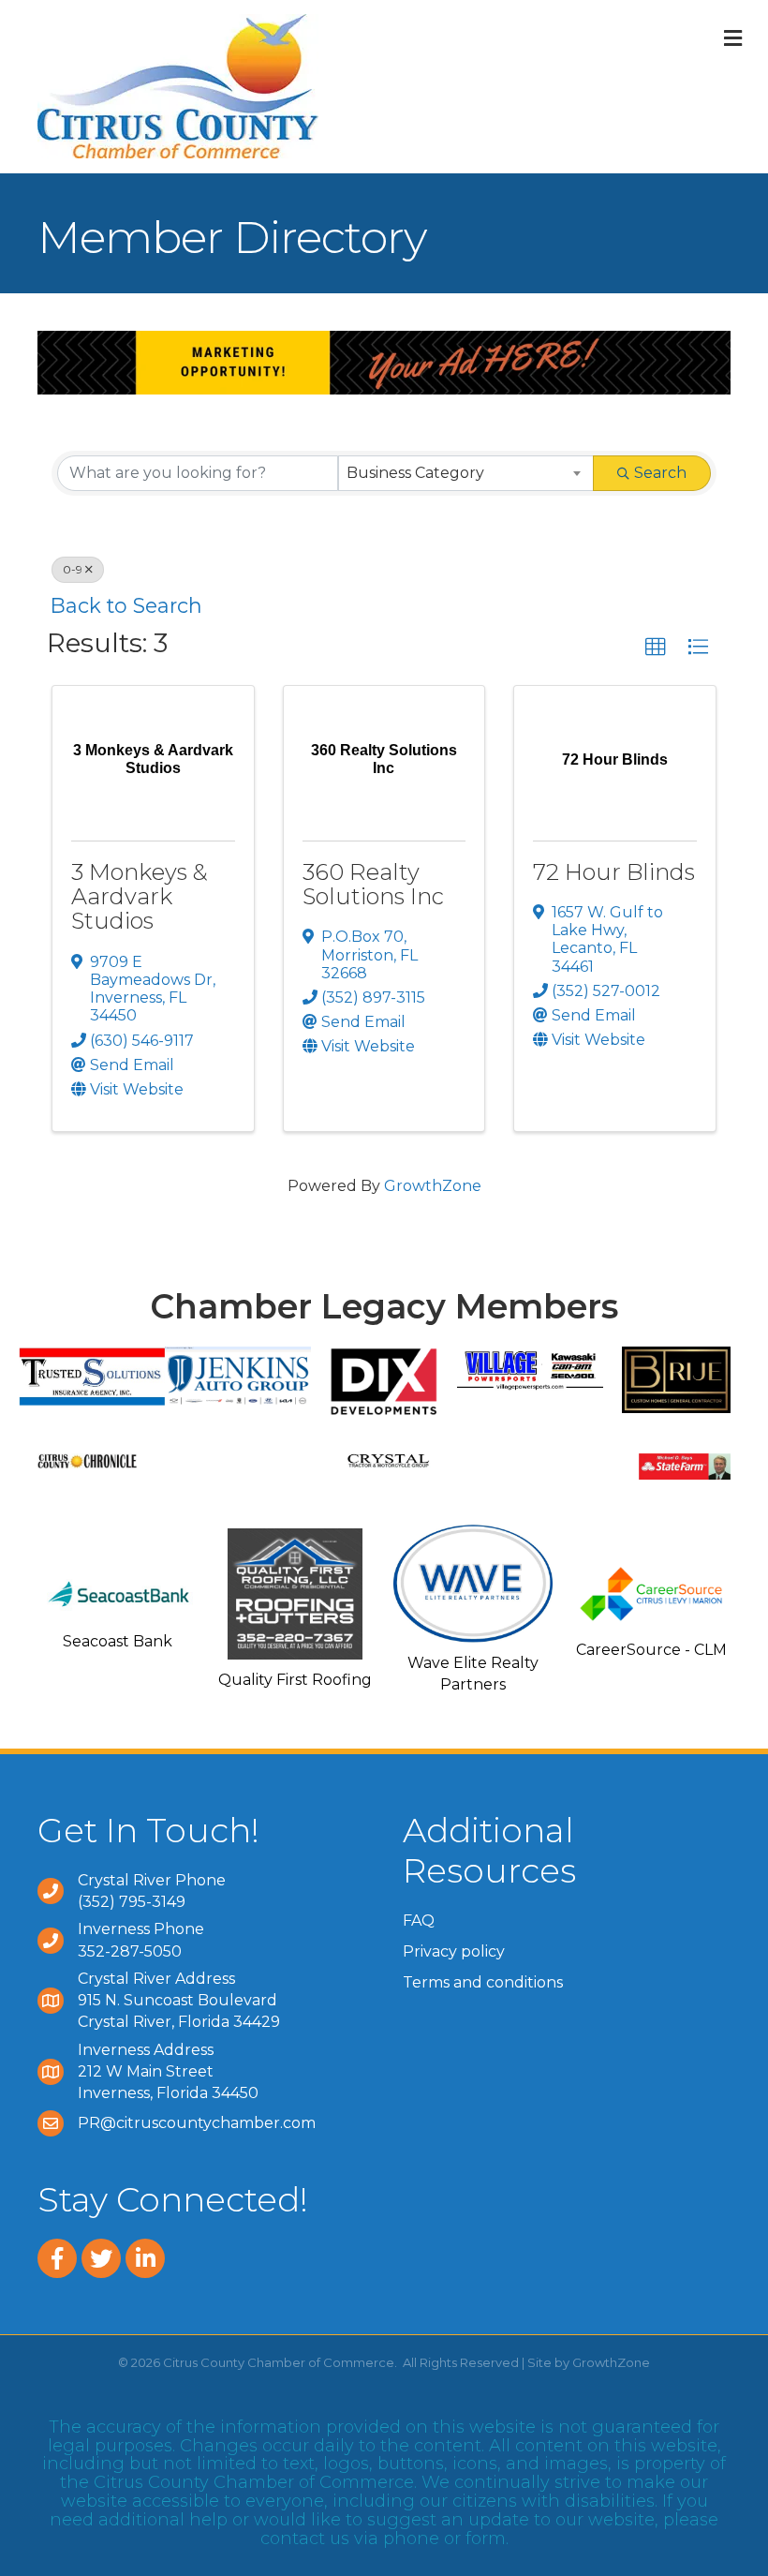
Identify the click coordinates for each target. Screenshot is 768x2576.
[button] (656, 648)
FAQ (419, 1921)
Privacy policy (454, 1951)
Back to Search (126, 605)
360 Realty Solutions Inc (373, 884)
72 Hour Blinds (614, 872)
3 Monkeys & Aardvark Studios (140, 897)
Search (660, 473)
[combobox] (466, 473)
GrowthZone (433, 1186)
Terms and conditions (483, 1982)
